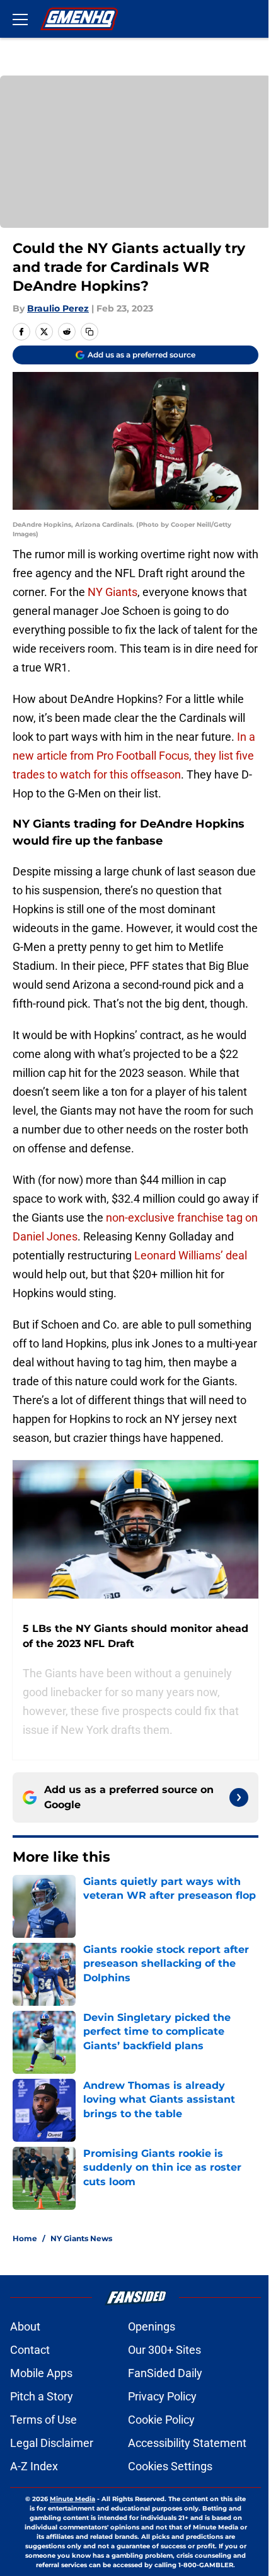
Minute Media (72, 2499)
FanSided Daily (165, 2373)
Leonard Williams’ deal (191, 1255)
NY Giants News (81, 2238)
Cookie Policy (161, 2420)
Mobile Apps (41, 2373)
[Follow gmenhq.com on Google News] (239, 1797)
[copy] (89, 332)
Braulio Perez (58, 308)
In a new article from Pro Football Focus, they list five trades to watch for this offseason (134, 756)
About (25, 2326)
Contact (30, 2350)
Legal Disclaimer (52, 2443)
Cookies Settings (170, 2466)
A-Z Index (34, 2466)
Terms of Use (43, 2420)
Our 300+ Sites (164, 2350)
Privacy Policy (162, 2396)
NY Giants (112, 592)
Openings (152, 2326)
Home (25, 2238)
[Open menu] (20, 19)
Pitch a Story (42, 2396)
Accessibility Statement (187, 2443)
